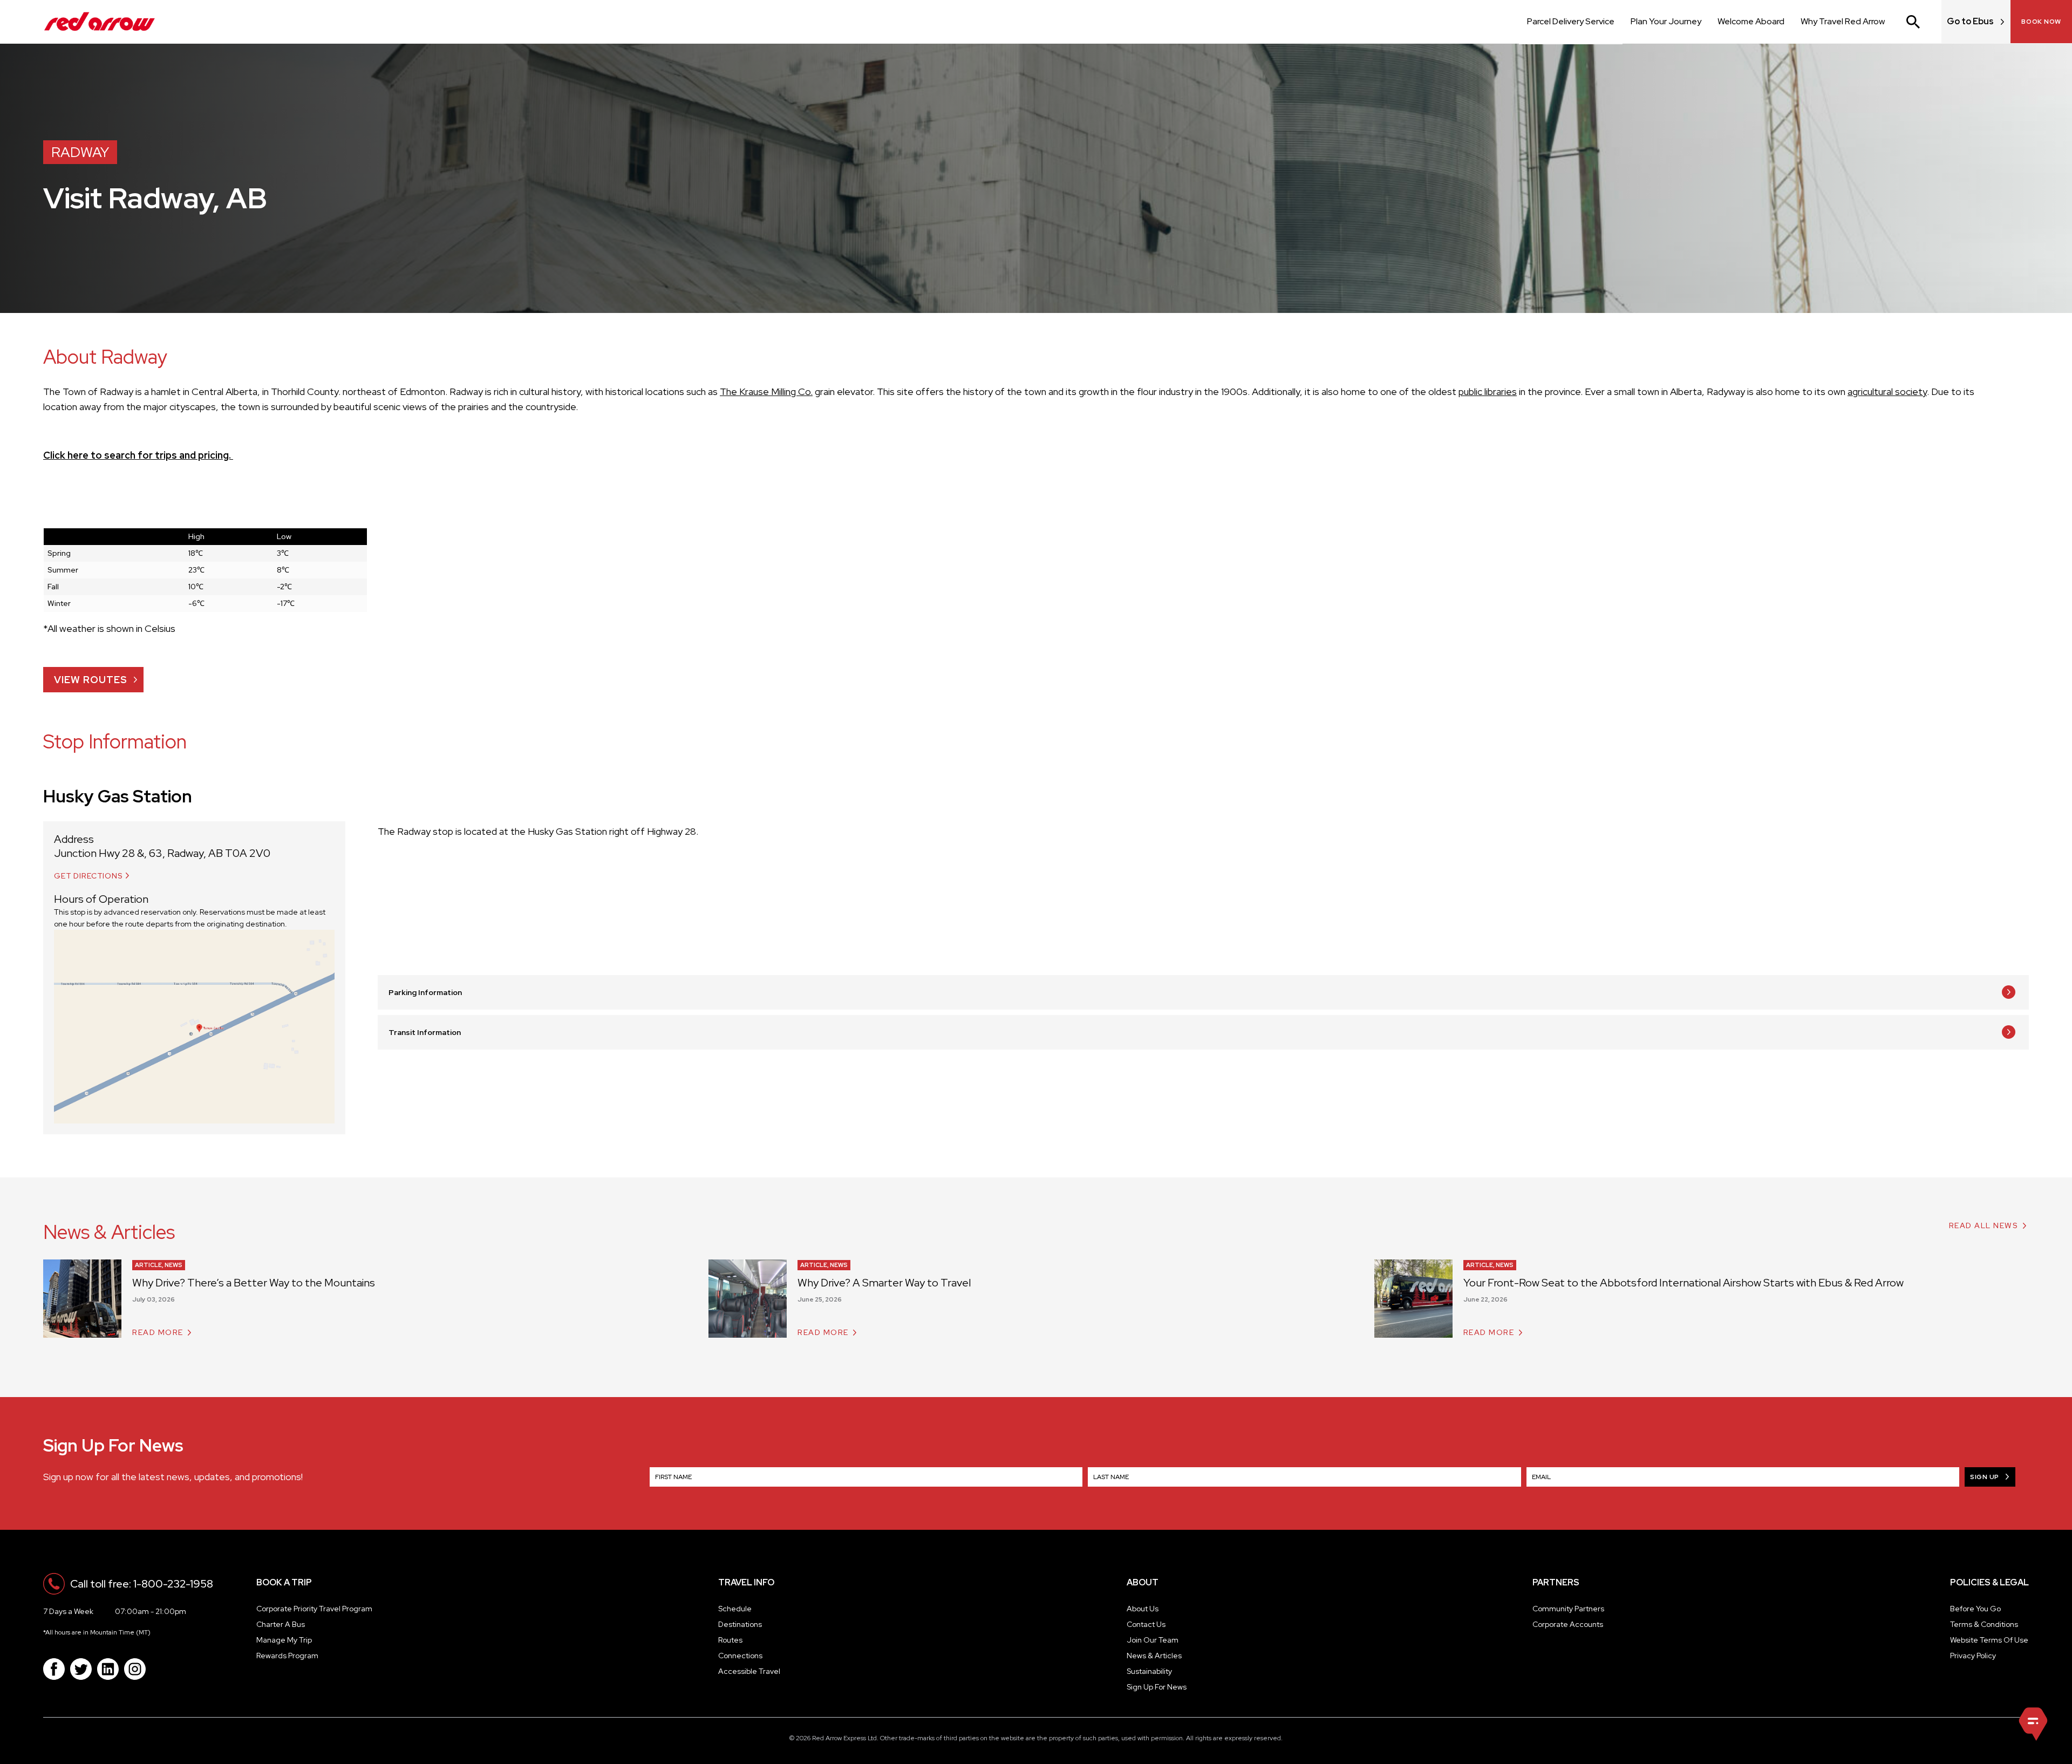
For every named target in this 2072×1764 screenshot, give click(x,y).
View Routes (91, 680)
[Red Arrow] (100, 22)
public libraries (1488, 391)
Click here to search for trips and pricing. (138, 455)
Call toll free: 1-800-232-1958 (142, 1584)
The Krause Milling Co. (766, 391)
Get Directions (88, 876)
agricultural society (1887, 391)
